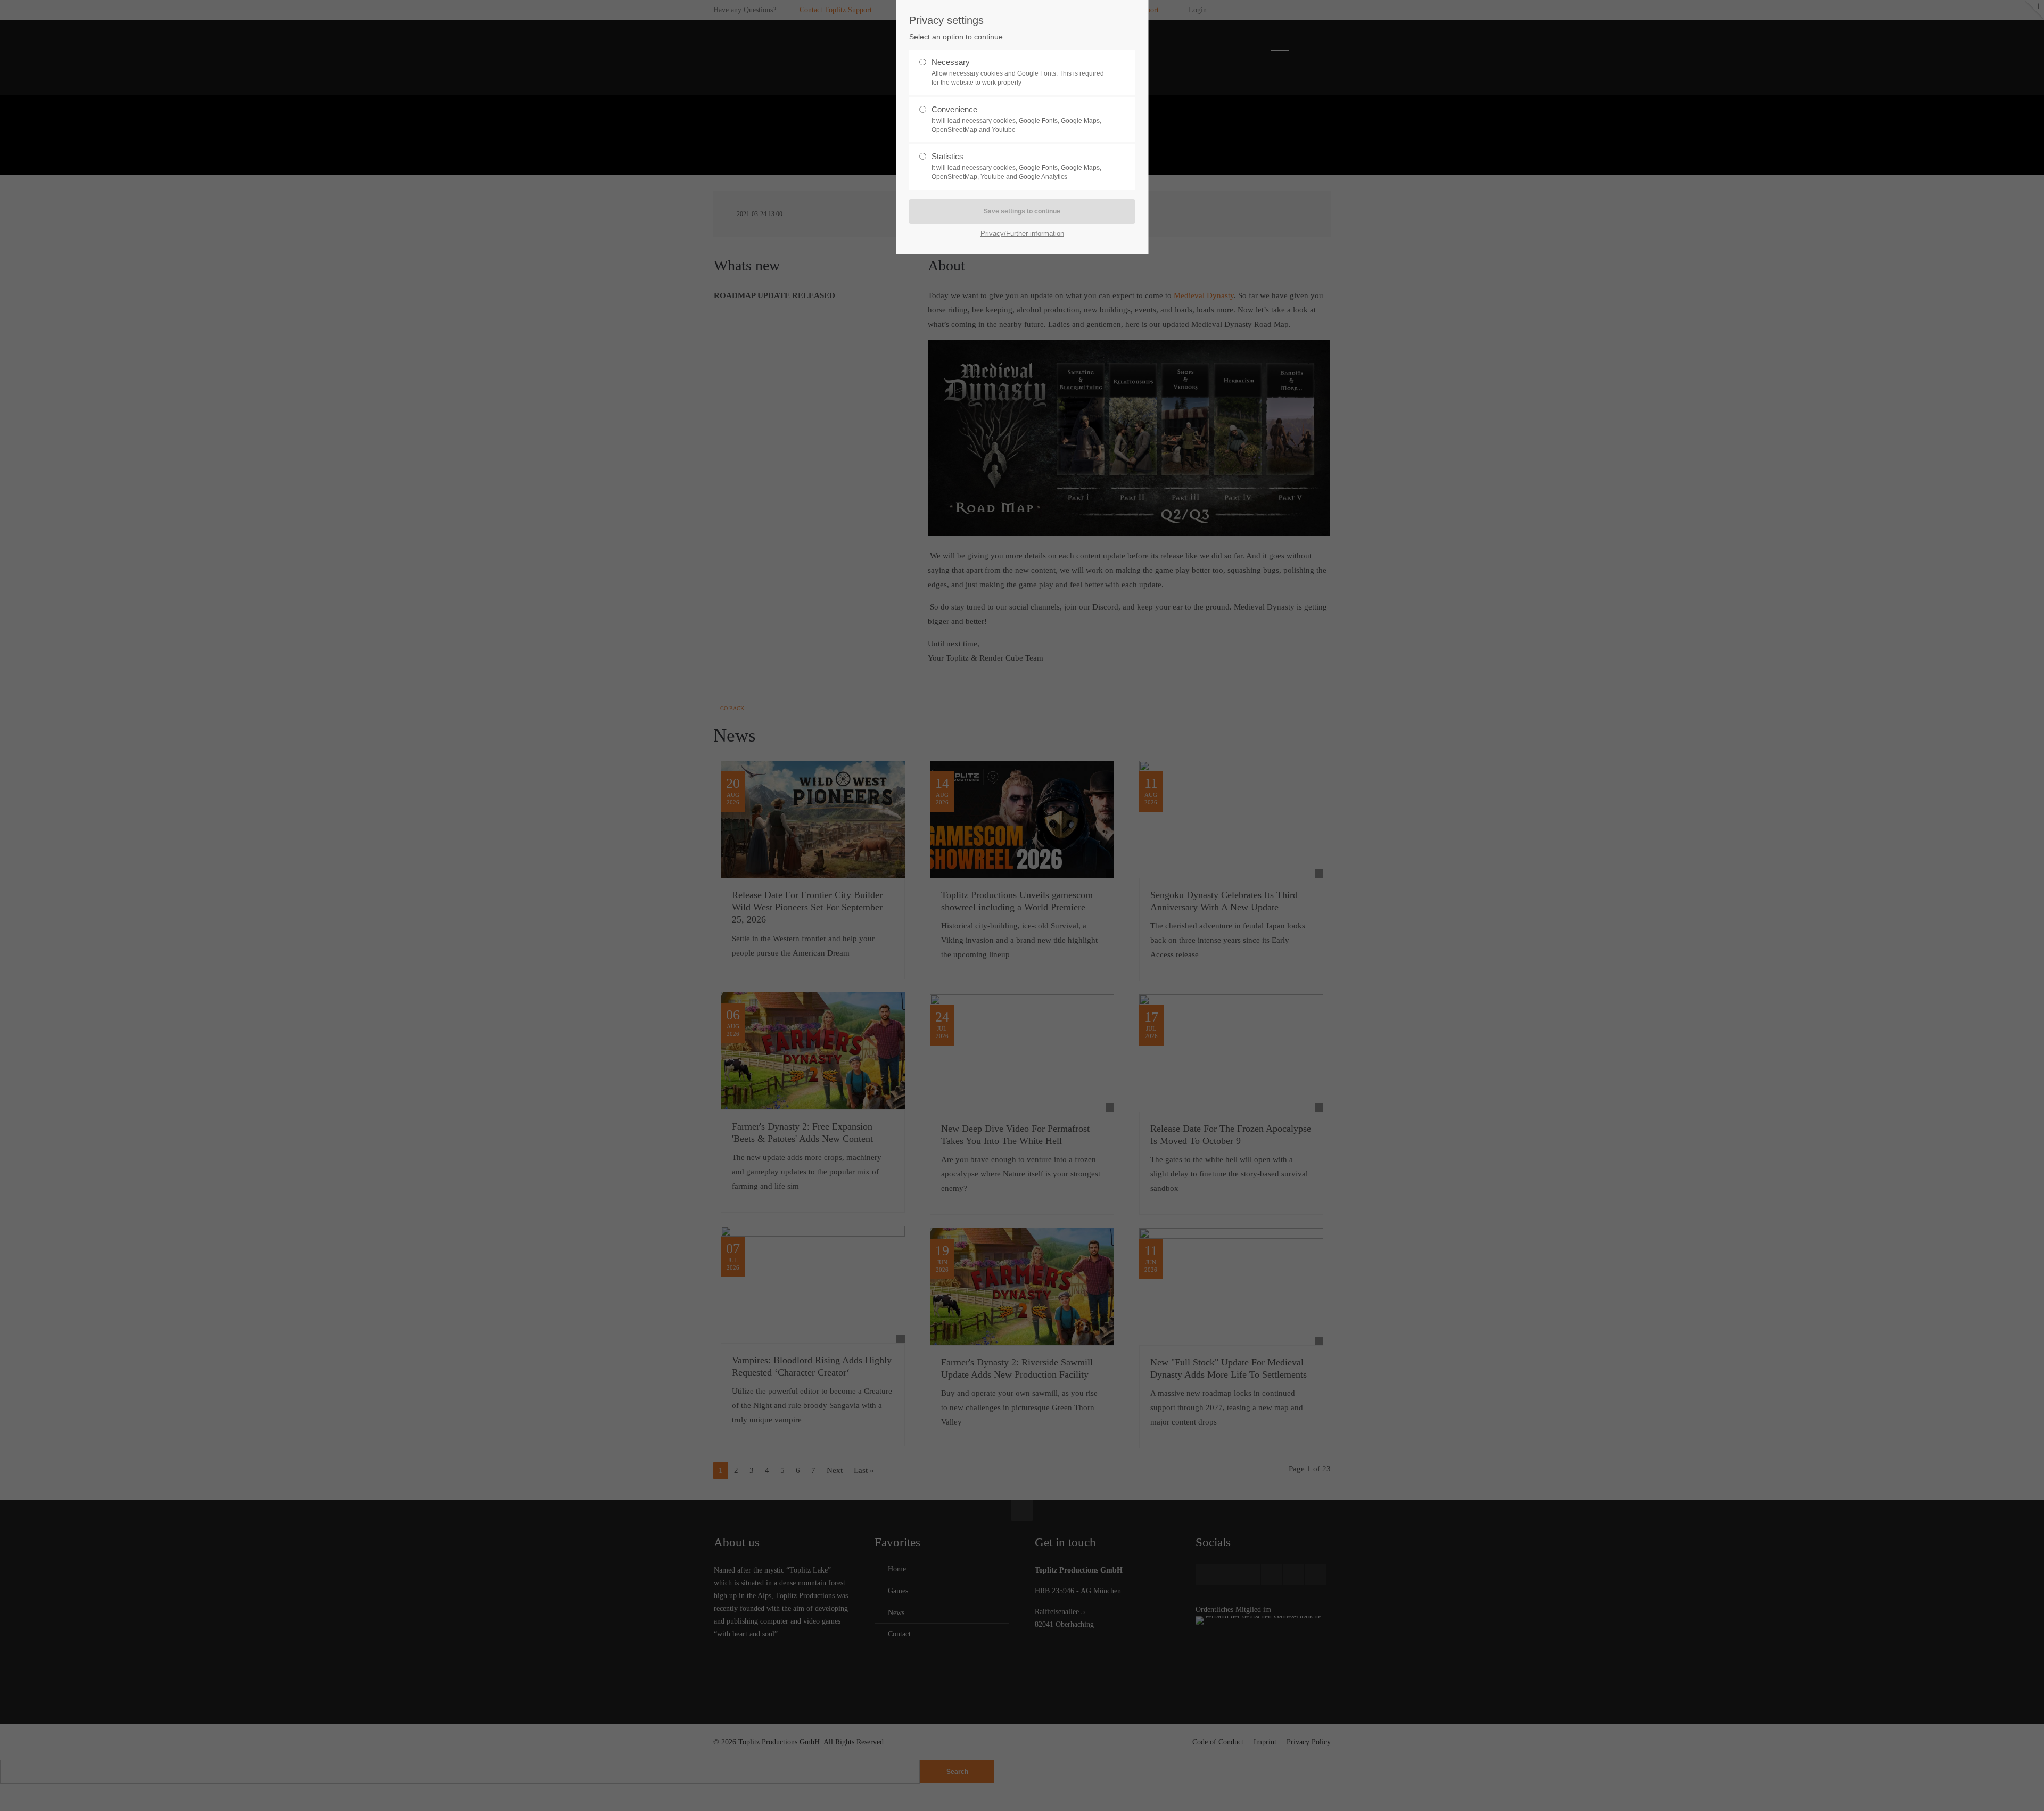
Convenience (1016, 119)
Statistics (1016, 166)
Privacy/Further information (1022, 233)
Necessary (1018, 72)
